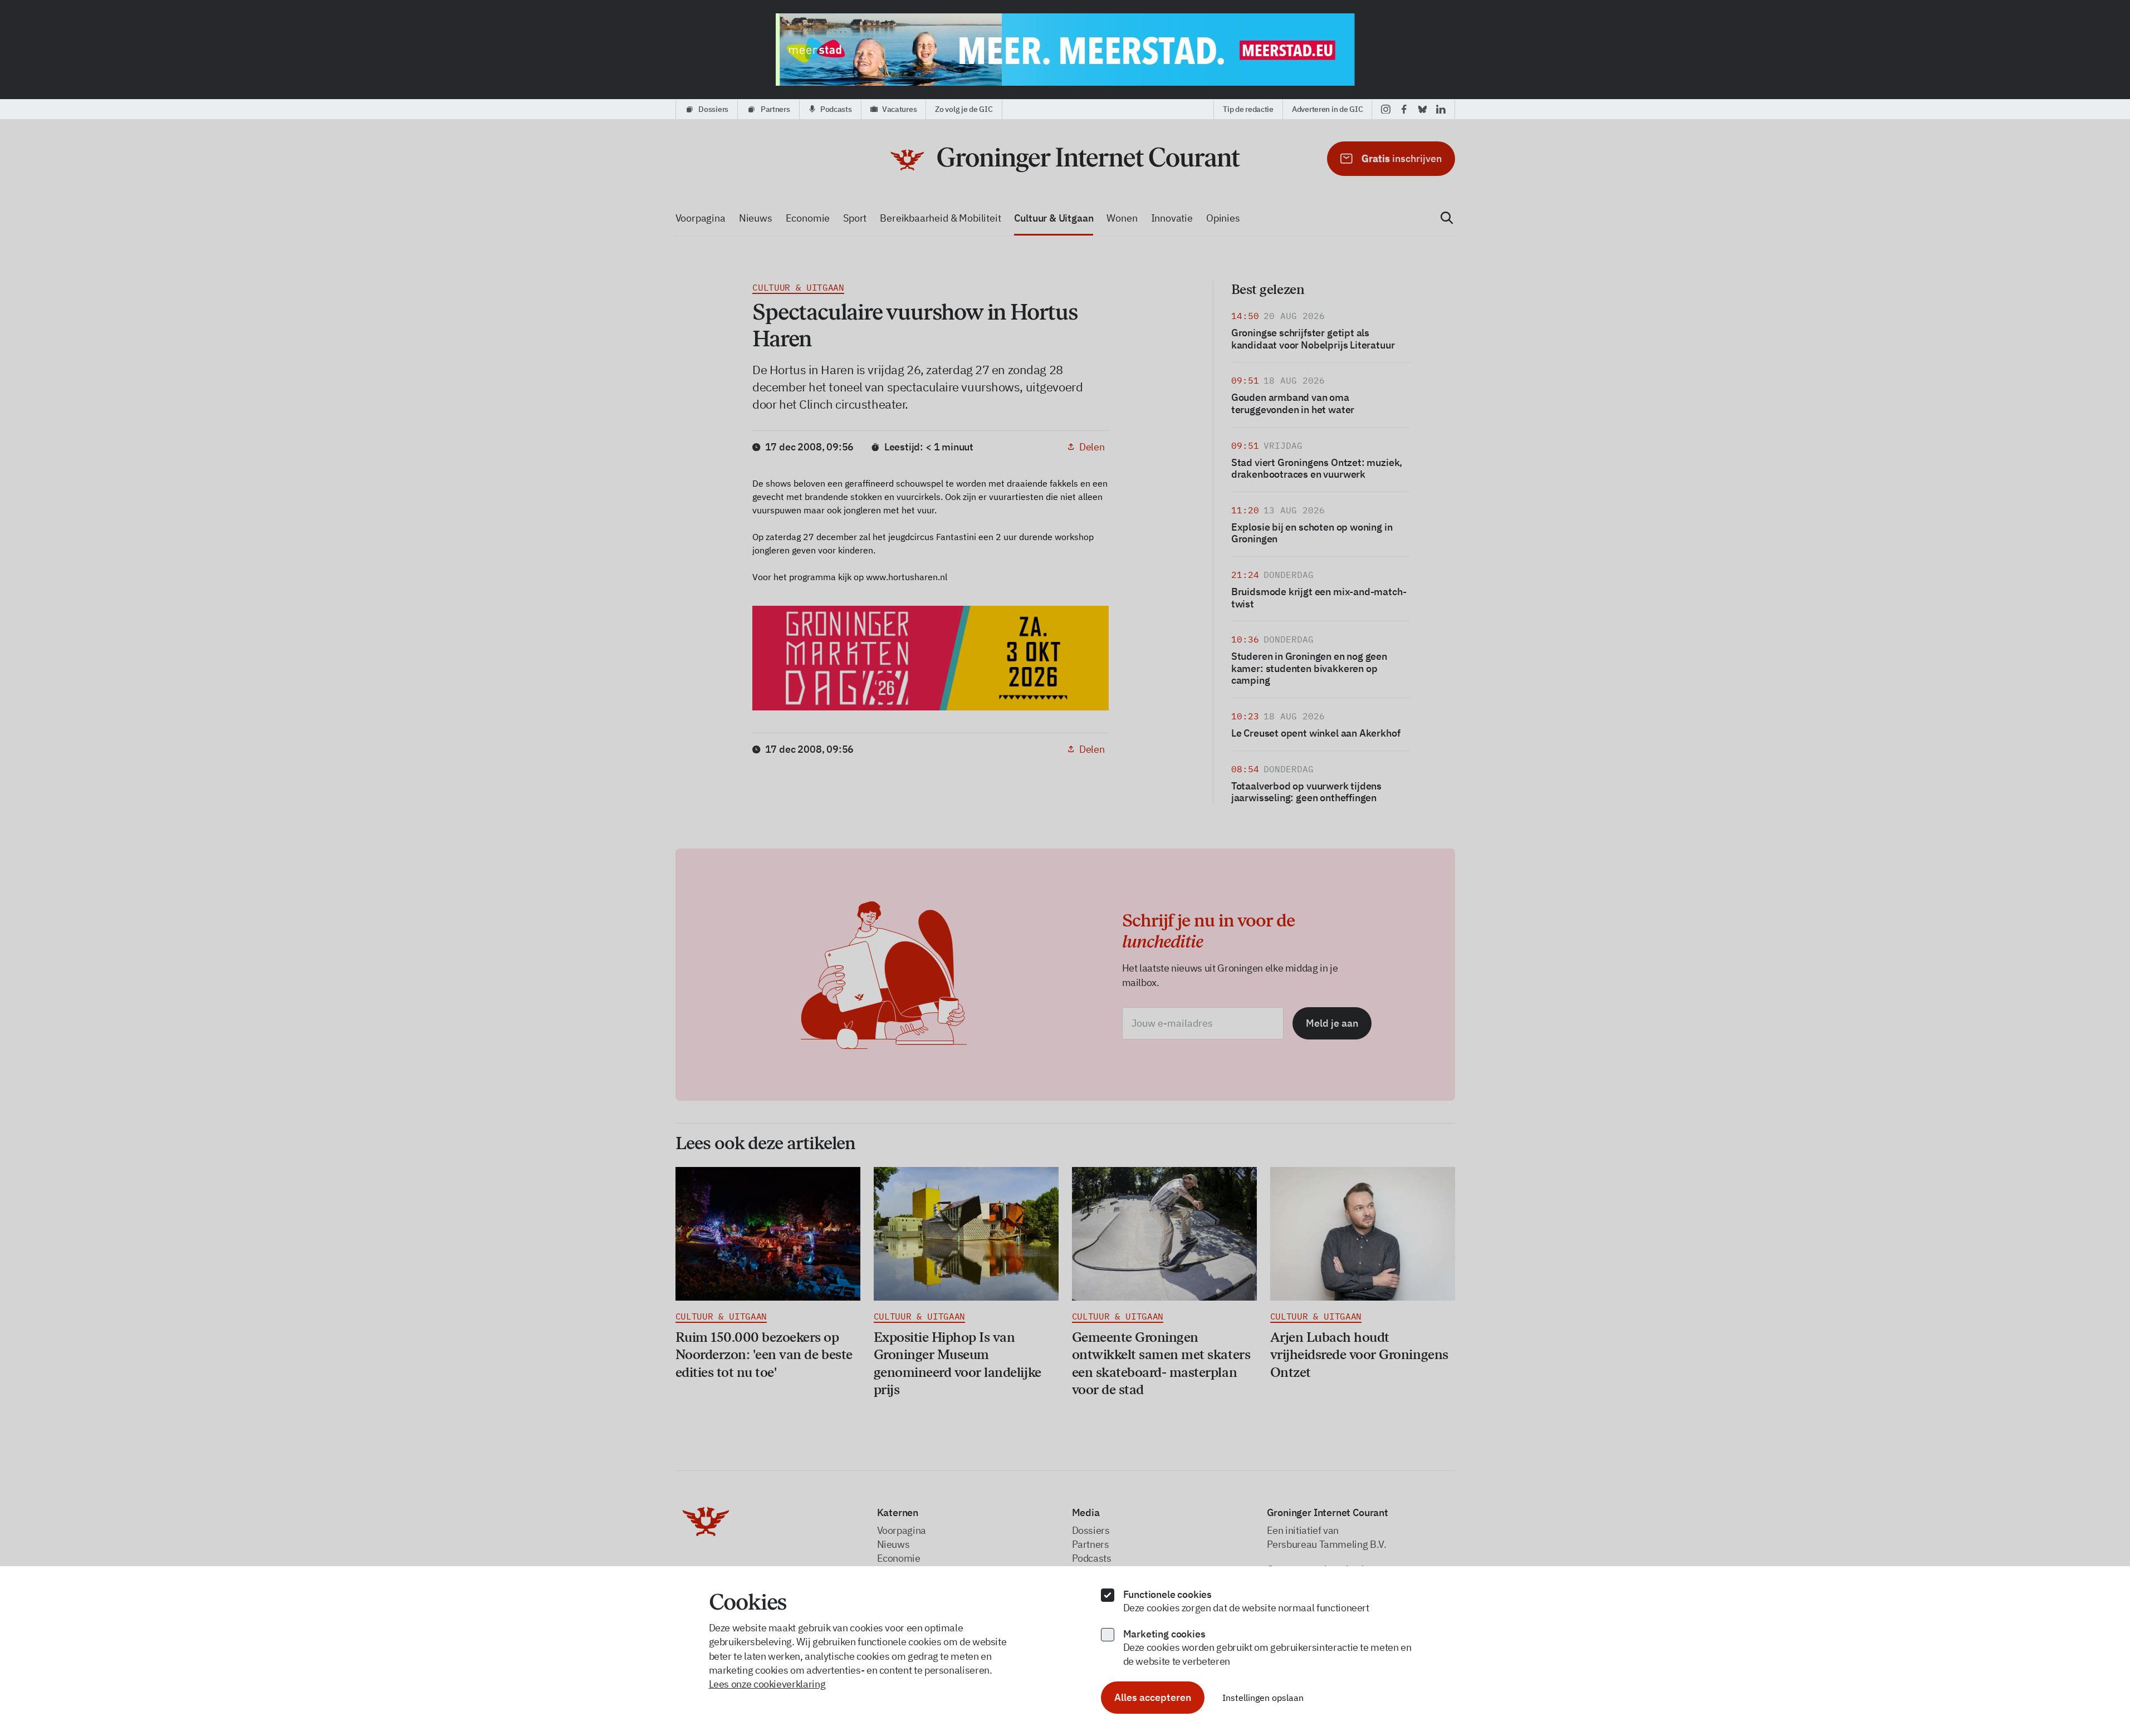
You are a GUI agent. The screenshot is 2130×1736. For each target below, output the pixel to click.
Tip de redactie (1248, 109)
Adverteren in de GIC (1327, 109)
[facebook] (1404, 109)
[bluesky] (1423, 109)
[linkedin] (1441, 109)
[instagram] (1386, 109)
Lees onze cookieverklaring (767, 1684)
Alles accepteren (1153, 1697)
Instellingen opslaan (1263, 1698)
